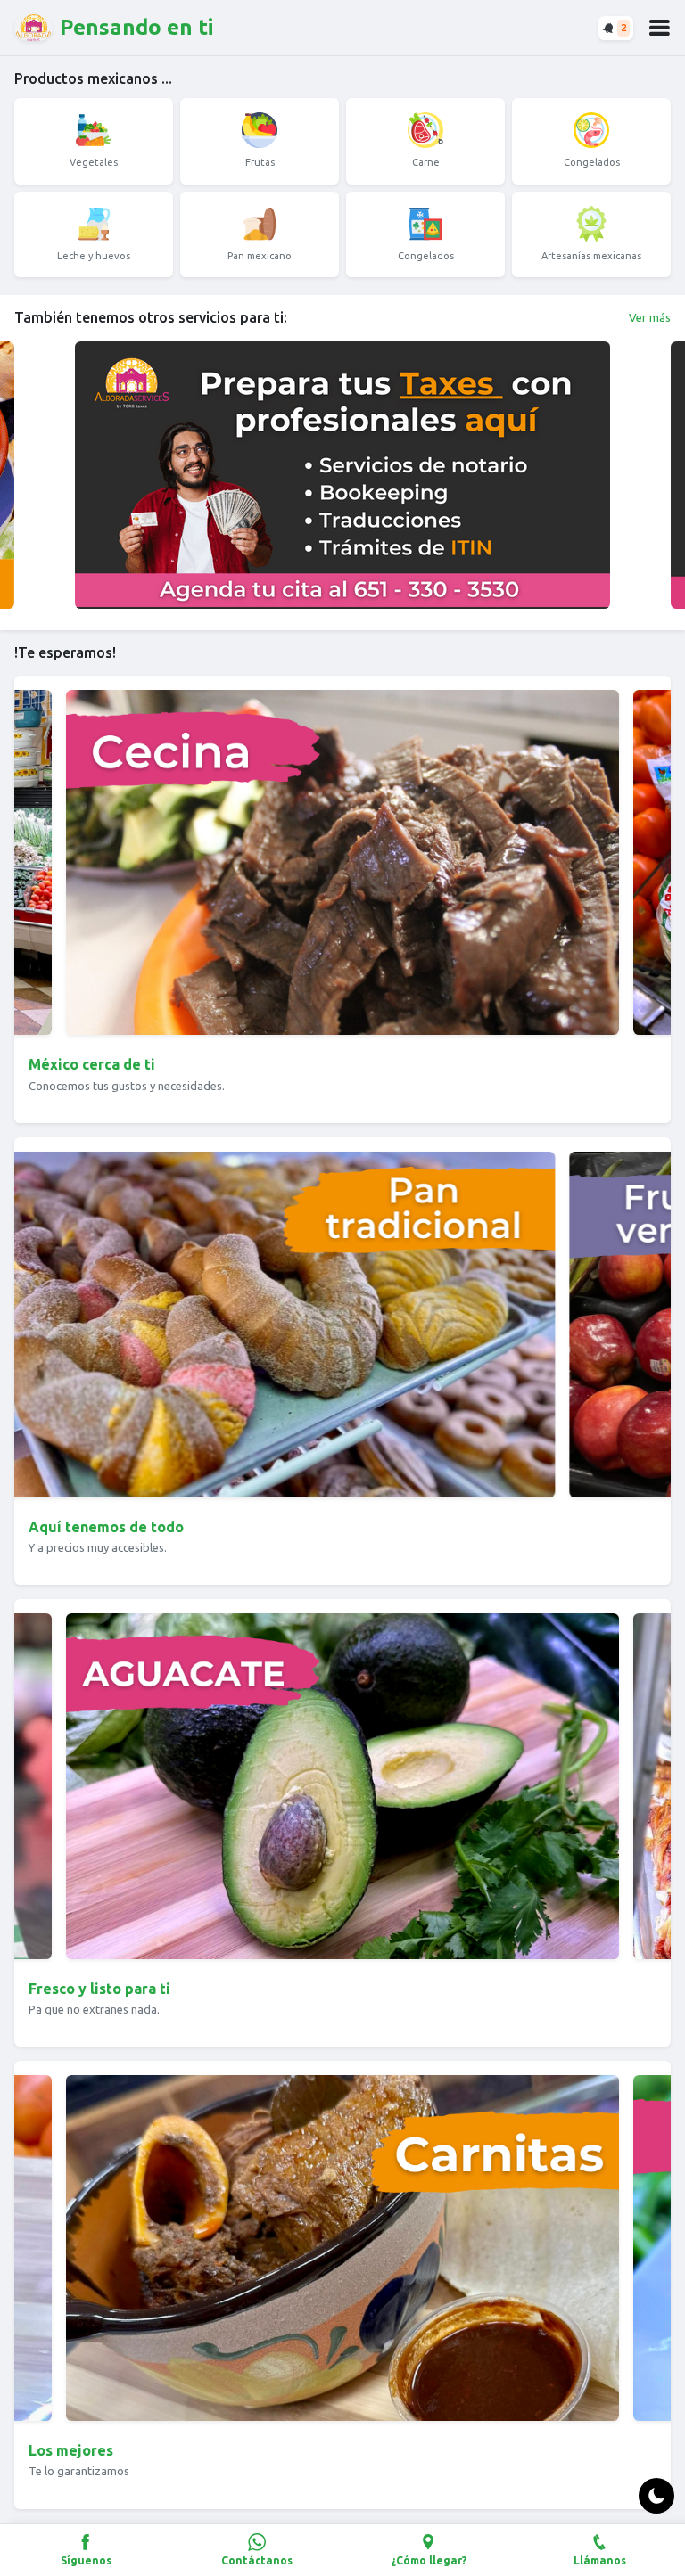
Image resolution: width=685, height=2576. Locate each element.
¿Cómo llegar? (429, 2560)
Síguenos (86, 2560)
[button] (659, 28)
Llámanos (600, 2560)
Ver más (650, 317)
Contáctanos (257, 2560)
